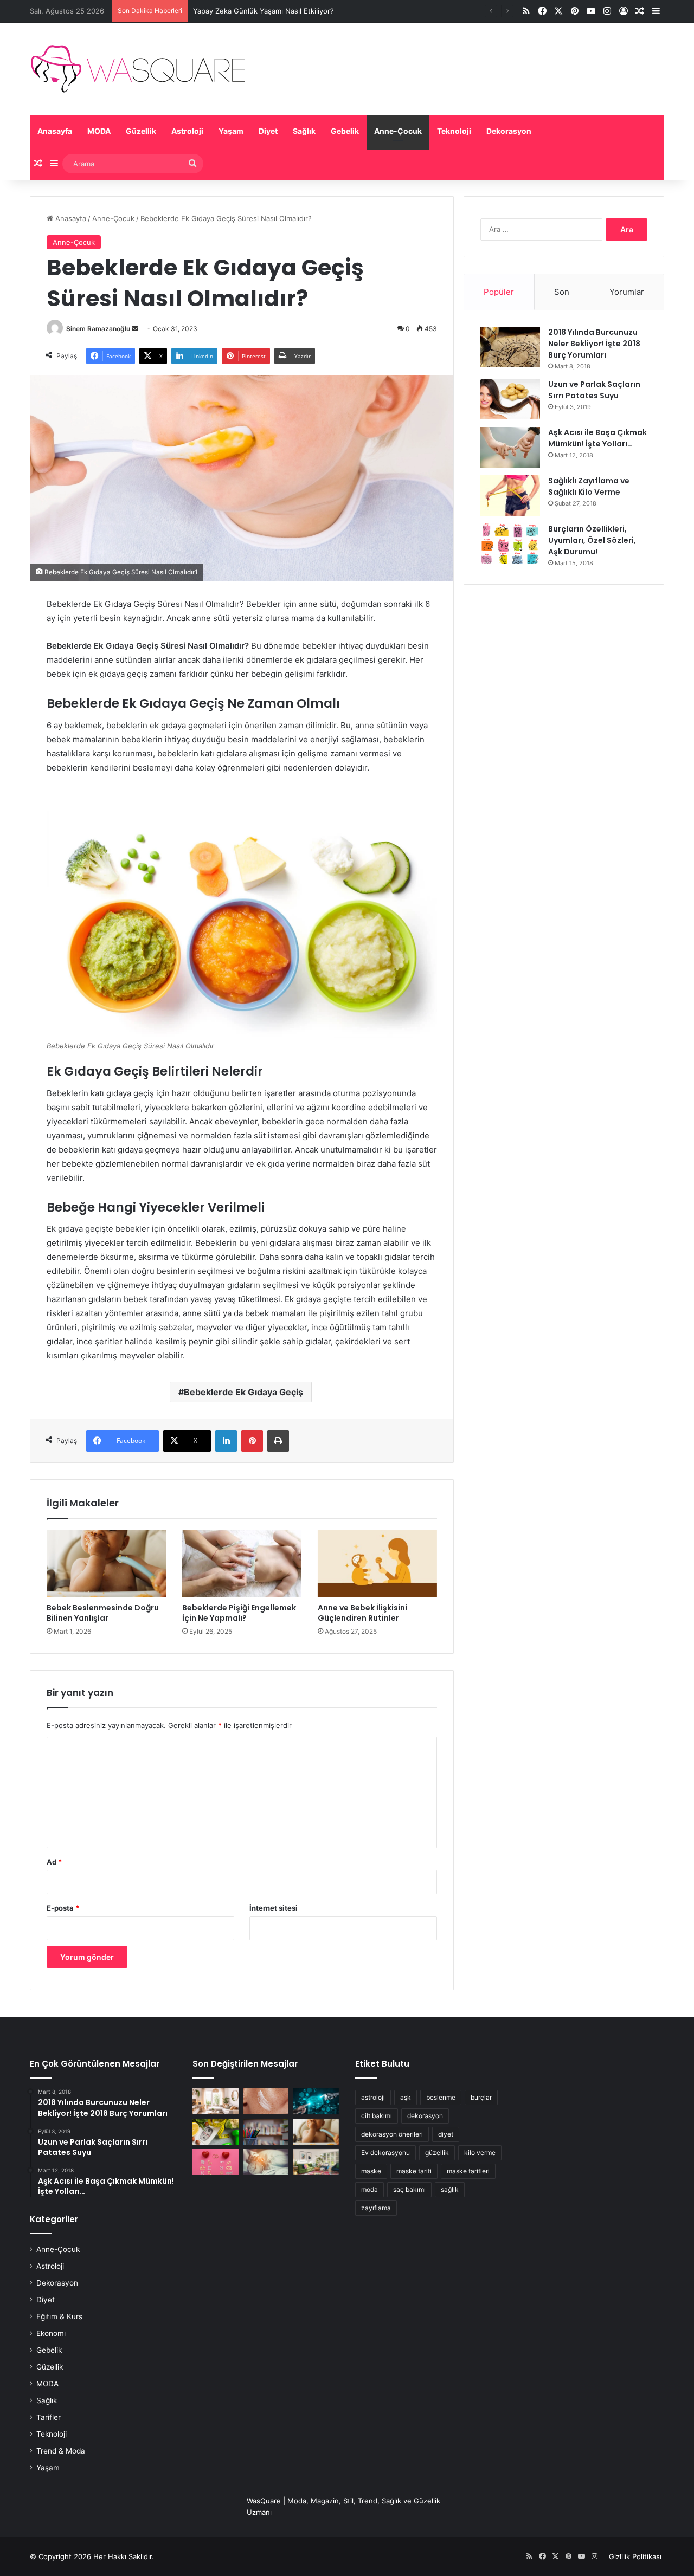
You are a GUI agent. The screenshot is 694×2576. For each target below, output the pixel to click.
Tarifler (49, 2417)
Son (562, 292)
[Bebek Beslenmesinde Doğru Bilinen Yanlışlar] (106, 1563)
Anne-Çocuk (398, 131)
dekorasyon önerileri (392, 2134)
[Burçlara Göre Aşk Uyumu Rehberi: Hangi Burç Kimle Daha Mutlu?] (216, 2162)
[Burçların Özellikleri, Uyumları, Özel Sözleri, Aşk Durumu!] (510, 544)
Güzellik (141, 131)
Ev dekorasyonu (385, 2153)
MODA (99, 131)
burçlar (481, 2097)
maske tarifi (414, 2171)
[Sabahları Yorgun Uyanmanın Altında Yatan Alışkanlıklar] (266, 2162)
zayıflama (376, 2208)
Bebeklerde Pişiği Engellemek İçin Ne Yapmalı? (239, 1613)
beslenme (441, 2097)
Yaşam (231, 131)
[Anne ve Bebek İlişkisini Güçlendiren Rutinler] (377, 1563)
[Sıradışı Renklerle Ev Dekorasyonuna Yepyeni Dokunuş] (316, 2162)
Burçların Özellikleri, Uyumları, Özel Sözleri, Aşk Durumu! (592, 540)
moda (370, 2189)
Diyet (268, 131)
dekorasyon (425, 2116)
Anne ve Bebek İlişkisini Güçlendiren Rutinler (362, 1613)
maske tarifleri (468, 2171)
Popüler (499, 292)
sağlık (450, 2189)
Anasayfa (55, 131)
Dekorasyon (509, 131)
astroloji (373, 2097)
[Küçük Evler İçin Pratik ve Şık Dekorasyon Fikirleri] (216, 2101)
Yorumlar (627, 292)
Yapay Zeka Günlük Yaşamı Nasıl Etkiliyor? (264, 11)
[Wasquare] (137, 69)
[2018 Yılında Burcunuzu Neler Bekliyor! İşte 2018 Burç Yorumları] (510, 347)
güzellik (437, 2153)
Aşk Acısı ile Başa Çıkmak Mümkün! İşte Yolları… (597, 438)
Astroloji (187, 131)
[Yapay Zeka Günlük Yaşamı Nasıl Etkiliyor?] (316, 2101)
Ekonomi (51, 2333)
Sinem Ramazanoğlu (98, 329)
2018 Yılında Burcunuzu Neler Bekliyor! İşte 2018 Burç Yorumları (594, 344)
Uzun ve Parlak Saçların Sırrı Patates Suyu (594, 390)
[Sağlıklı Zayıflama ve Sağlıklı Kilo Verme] (510, 496)
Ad (54, 1862)
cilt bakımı (377, 2116)
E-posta (63, 1908)
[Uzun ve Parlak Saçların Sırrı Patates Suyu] (510, 399)
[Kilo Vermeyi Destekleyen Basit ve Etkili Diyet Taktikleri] (216, 2132)
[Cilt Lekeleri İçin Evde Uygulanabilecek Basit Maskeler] (266, 2101)
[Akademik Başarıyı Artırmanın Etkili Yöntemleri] (266, 2132)
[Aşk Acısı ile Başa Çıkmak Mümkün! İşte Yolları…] (510, 447)
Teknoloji (454, 131)
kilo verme (480, 2153)
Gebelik (345, 131)
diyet (446, 2134)
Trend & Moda (61, 2451)
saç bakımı (409, 2189)
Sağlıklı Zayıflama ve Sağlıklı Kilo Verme (589, 486)
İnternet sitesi (274, 1908)
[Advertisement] (564, 677)
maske (371, 2171)
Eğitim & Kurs (59, 2316)
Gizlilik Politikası (635, 2556)
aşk (406, 2097)
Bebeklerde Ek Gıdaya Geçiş (243, 1392)
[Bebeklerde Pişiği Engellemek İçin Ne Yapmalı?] (242, 1563)
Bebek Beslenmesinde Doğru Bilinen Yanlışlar (103, 1613)
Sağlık (304, 131)
